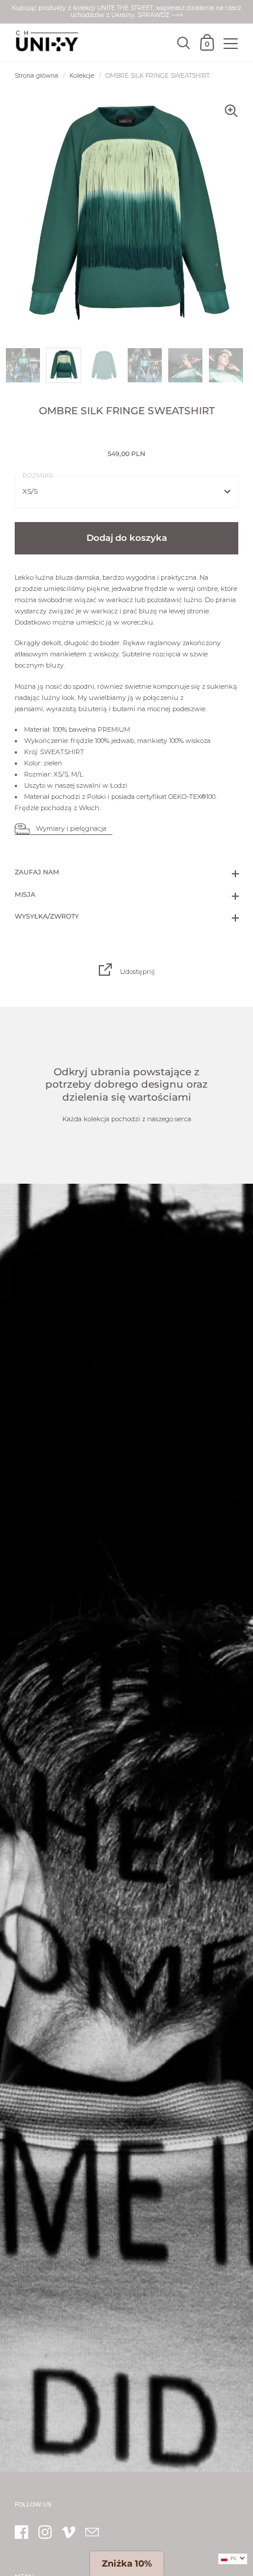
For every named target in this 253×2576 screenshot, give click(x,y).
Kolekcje (82, 76)
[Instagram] (45, 2532)
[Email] (92, 2532)
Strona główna (36, 76)
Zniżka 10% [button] (127, 2563)
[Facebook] (21, 2532)
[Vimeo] (68, 2532)
